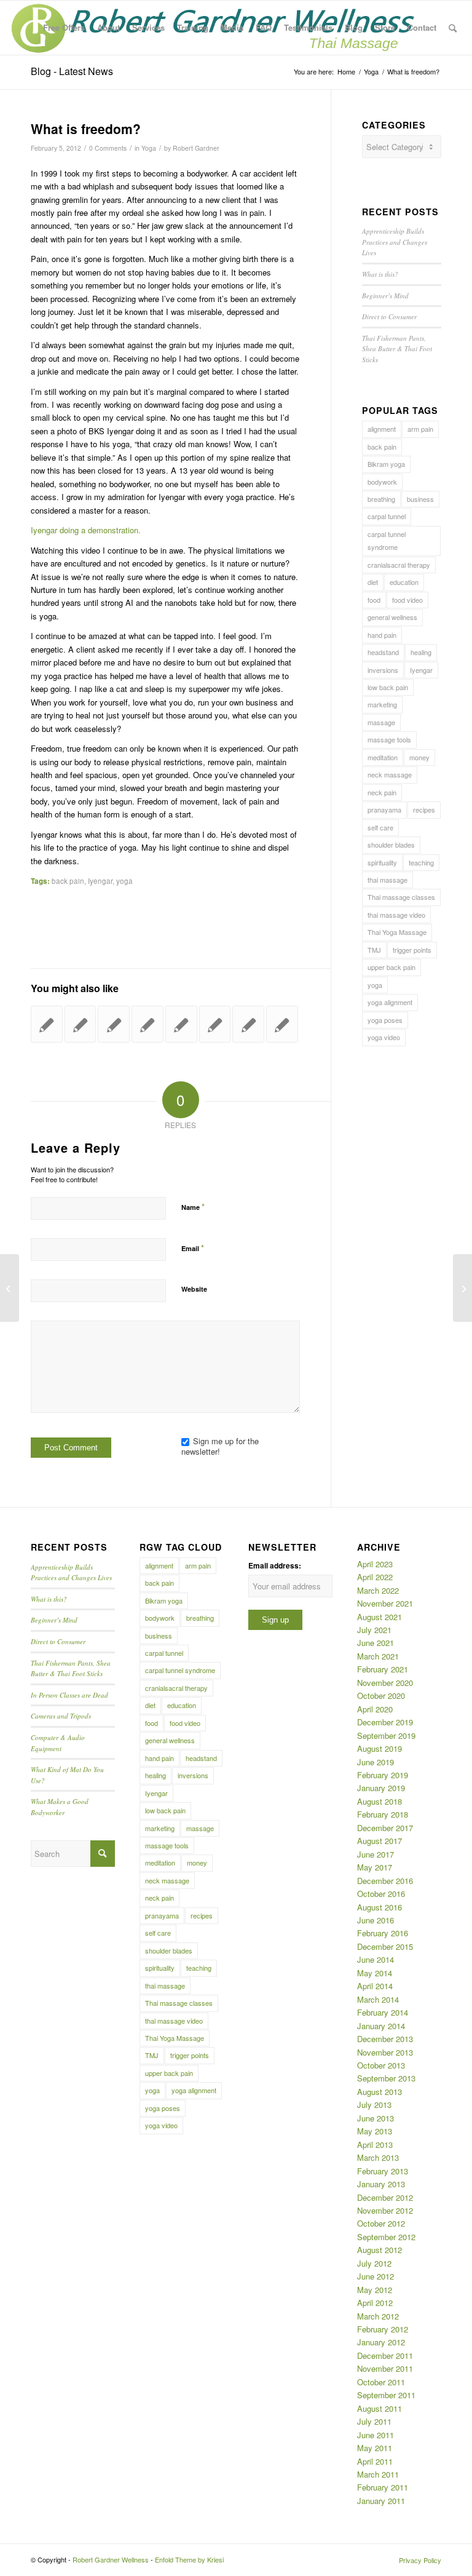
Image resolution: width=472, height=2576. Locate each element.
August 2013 (380, 2092)
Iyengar (100, 881)
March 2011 (378, 2474)
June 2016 (376, 1920)
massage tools (389, 739)
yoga (124, 881)
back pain (68, 881)
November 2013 (385, 2052)
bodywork (382, 482)
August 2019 (380, 1748)
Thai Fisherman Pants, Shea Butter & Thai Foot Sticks (397, 349)
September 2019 (386, 1735)
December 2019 (385, 1722)
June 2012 (376, 2276)
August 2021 (380, 1617)
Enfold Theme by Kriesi (189, 2559)
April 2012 (375, 2303)
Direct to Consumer (389, 316)
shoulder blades (391, 845)
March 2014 (378, 1999)
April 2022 (375, 1577)
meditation (383, 757)
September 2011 (386, 2395)
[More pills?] (147, 1024)
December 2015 (385, 1946)
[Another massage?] (215, 1024)
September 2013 (386, 2078)
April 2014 (375, 1986)
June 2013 (376, 2118)
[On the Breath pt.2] (10, 1288)
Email (193, 1248)
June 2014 (376, 1959)
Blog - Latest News (72, 71)
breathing (381, 499)
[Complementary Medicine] (81, 1024)
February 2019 (383, 1775)
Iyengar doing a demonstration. (86, 530)
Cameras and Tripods (61, 1716)
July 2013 (374, 2105)
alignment (382, 429)
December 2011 (385, 2355)
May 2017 (375, 1867)
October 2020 (381, 1695)
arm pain (420, 429)
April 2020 (375, 1709)
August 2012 (380, 2250)
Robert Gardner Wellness (111, 2559)
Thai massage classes (401, 897)
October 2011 (381, 2382)
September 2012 (386, 2237)
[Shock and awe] (248, 1024)
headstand (383, 652)
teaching (421, 862)
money (419, 757)
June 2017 (376, 1854)
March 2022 (378, 1590)
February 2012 (383, 2329)
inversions (383, 670)
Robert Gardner (196, 148)
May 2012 (375, 2290)
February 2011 (383, 2487)
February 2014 (383, 2012)
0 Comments (108, 148)
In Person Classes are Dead (69, 1695)
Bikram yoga (386, 464)
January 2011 (381, 2501)
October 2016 (381, 1894)
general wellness (392, 617)
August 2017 (380, 1841)
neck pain (382, 792)
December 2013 (385, 2039)
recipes (424, 809)
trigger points (412, 950)
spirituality (382, 862)
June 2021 (376, 1643)
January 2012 (381, 2342)
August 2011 (380, 2408)
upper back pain (391, 967)
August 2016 (380, 1907)
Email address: (275, 1566)
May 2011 (375, 2448)
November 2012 (385, 2210)
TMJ (374, 950)
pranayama (384, 809)
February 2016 (383, 1933)
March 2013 (378, 2157)
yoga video (384, 1037)
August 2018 (380, 1801)
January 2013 (381, 2184)
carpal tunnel (387, 516)
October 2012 (381, 2223)
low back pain (388, 687)
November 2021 (385, 1603)
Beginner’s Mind (385, 296)
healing (421, 652)
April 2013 (375, 2145)
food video (407, 600)
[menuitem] (64, 28)
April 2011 (375, 2461)
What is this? (380, 274)
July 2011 (374, 2421)
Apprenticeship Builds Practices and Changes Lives (395, 242)
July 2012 (374, 2263)
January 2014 (381, 2026)
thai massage (387, 880)
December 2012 (385, 2197)
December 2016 (385, 1881)
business (420, 499)
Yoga (149, 148)
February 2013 (383, 2171)
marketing (382, 704)
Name (193, 1207)
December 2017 (385, 1828)
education (404, 582)
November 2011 (385, 2368)
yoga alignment (390, 1002)
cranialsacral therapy (399, 565)
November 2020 (385, 1683)
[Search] (453, 28)
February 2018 (383, 1814)
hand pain (382, 635)
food (374, 600)
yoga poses (385, 1020)
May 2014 (375, 1973)
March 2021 (378, 1656)
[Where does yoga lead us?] (282, 1024)
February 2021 (383, 1669)
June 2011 (376, 2435)
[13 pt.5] (47, 1024)
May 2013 (375, 2131)
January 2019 (381, 1788)
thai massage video (396, 915)
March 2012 (378, 2316)
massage (381, 722)
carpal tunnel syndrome (387, 540)
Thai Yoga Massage (397, 932)
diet (373, 582)
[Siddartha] (114, 1024)
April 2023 (375, 1564)
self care (380, 827)
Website (194, 1289)
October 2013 (381, 2065)
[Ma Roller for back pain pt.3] (181, 1024)
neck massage (390, 774)
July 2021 (374, 1630)
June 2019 (376, 1762)
